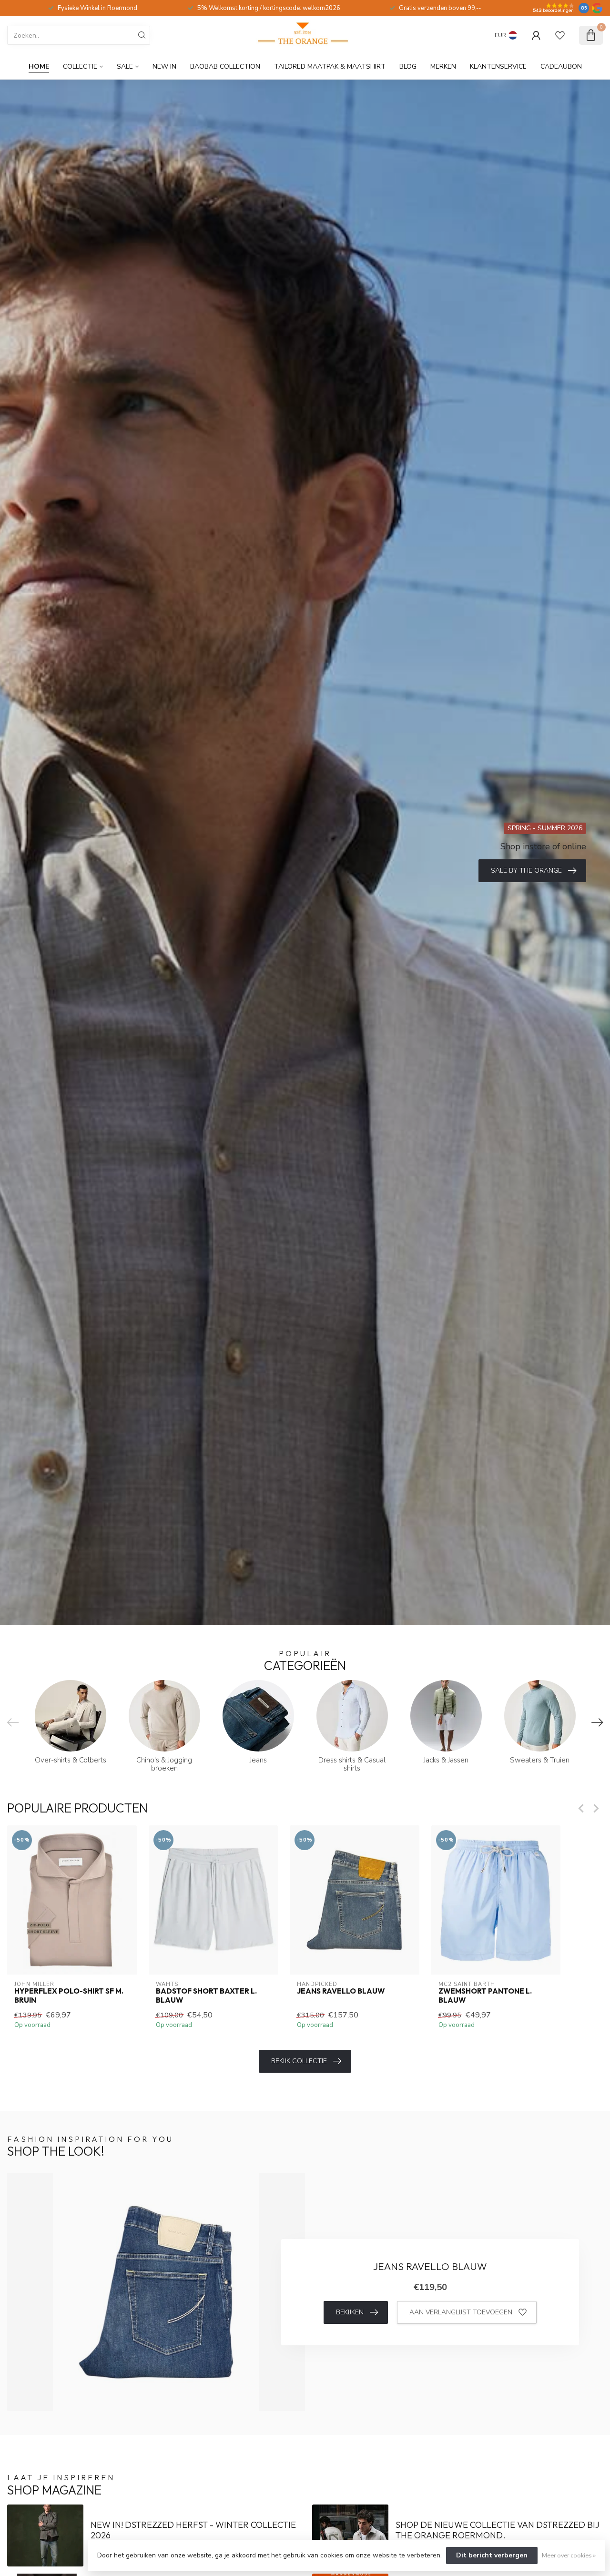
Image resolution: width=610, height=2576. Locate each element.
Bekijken (350, 2312)
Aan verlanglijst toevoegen (461, 2312)
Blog (408, 66)
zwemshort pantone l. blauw (485, 1996)
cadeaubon (561, 66)
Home (39, 66)
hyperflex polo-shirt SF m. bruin (69, 1996)
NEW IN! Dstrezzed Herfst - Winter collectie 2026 (193, 2530)
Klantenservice (498, 66)
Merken (443, 66)
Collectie (80, 66)
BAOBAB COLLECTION (225, 66)
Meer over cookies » (569, 2555)
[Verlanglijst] (560, 35)
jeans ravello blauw (341, 1991)
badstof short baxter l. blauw (206, 1996)
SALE (125, 66)
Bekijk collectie (299, 2061)
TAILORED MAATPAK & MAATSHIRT (330, 66)
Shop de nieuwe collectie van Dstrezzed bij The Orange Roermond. (498, 2530)
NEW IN (164, 66)
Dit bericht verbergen (492, 2555)
